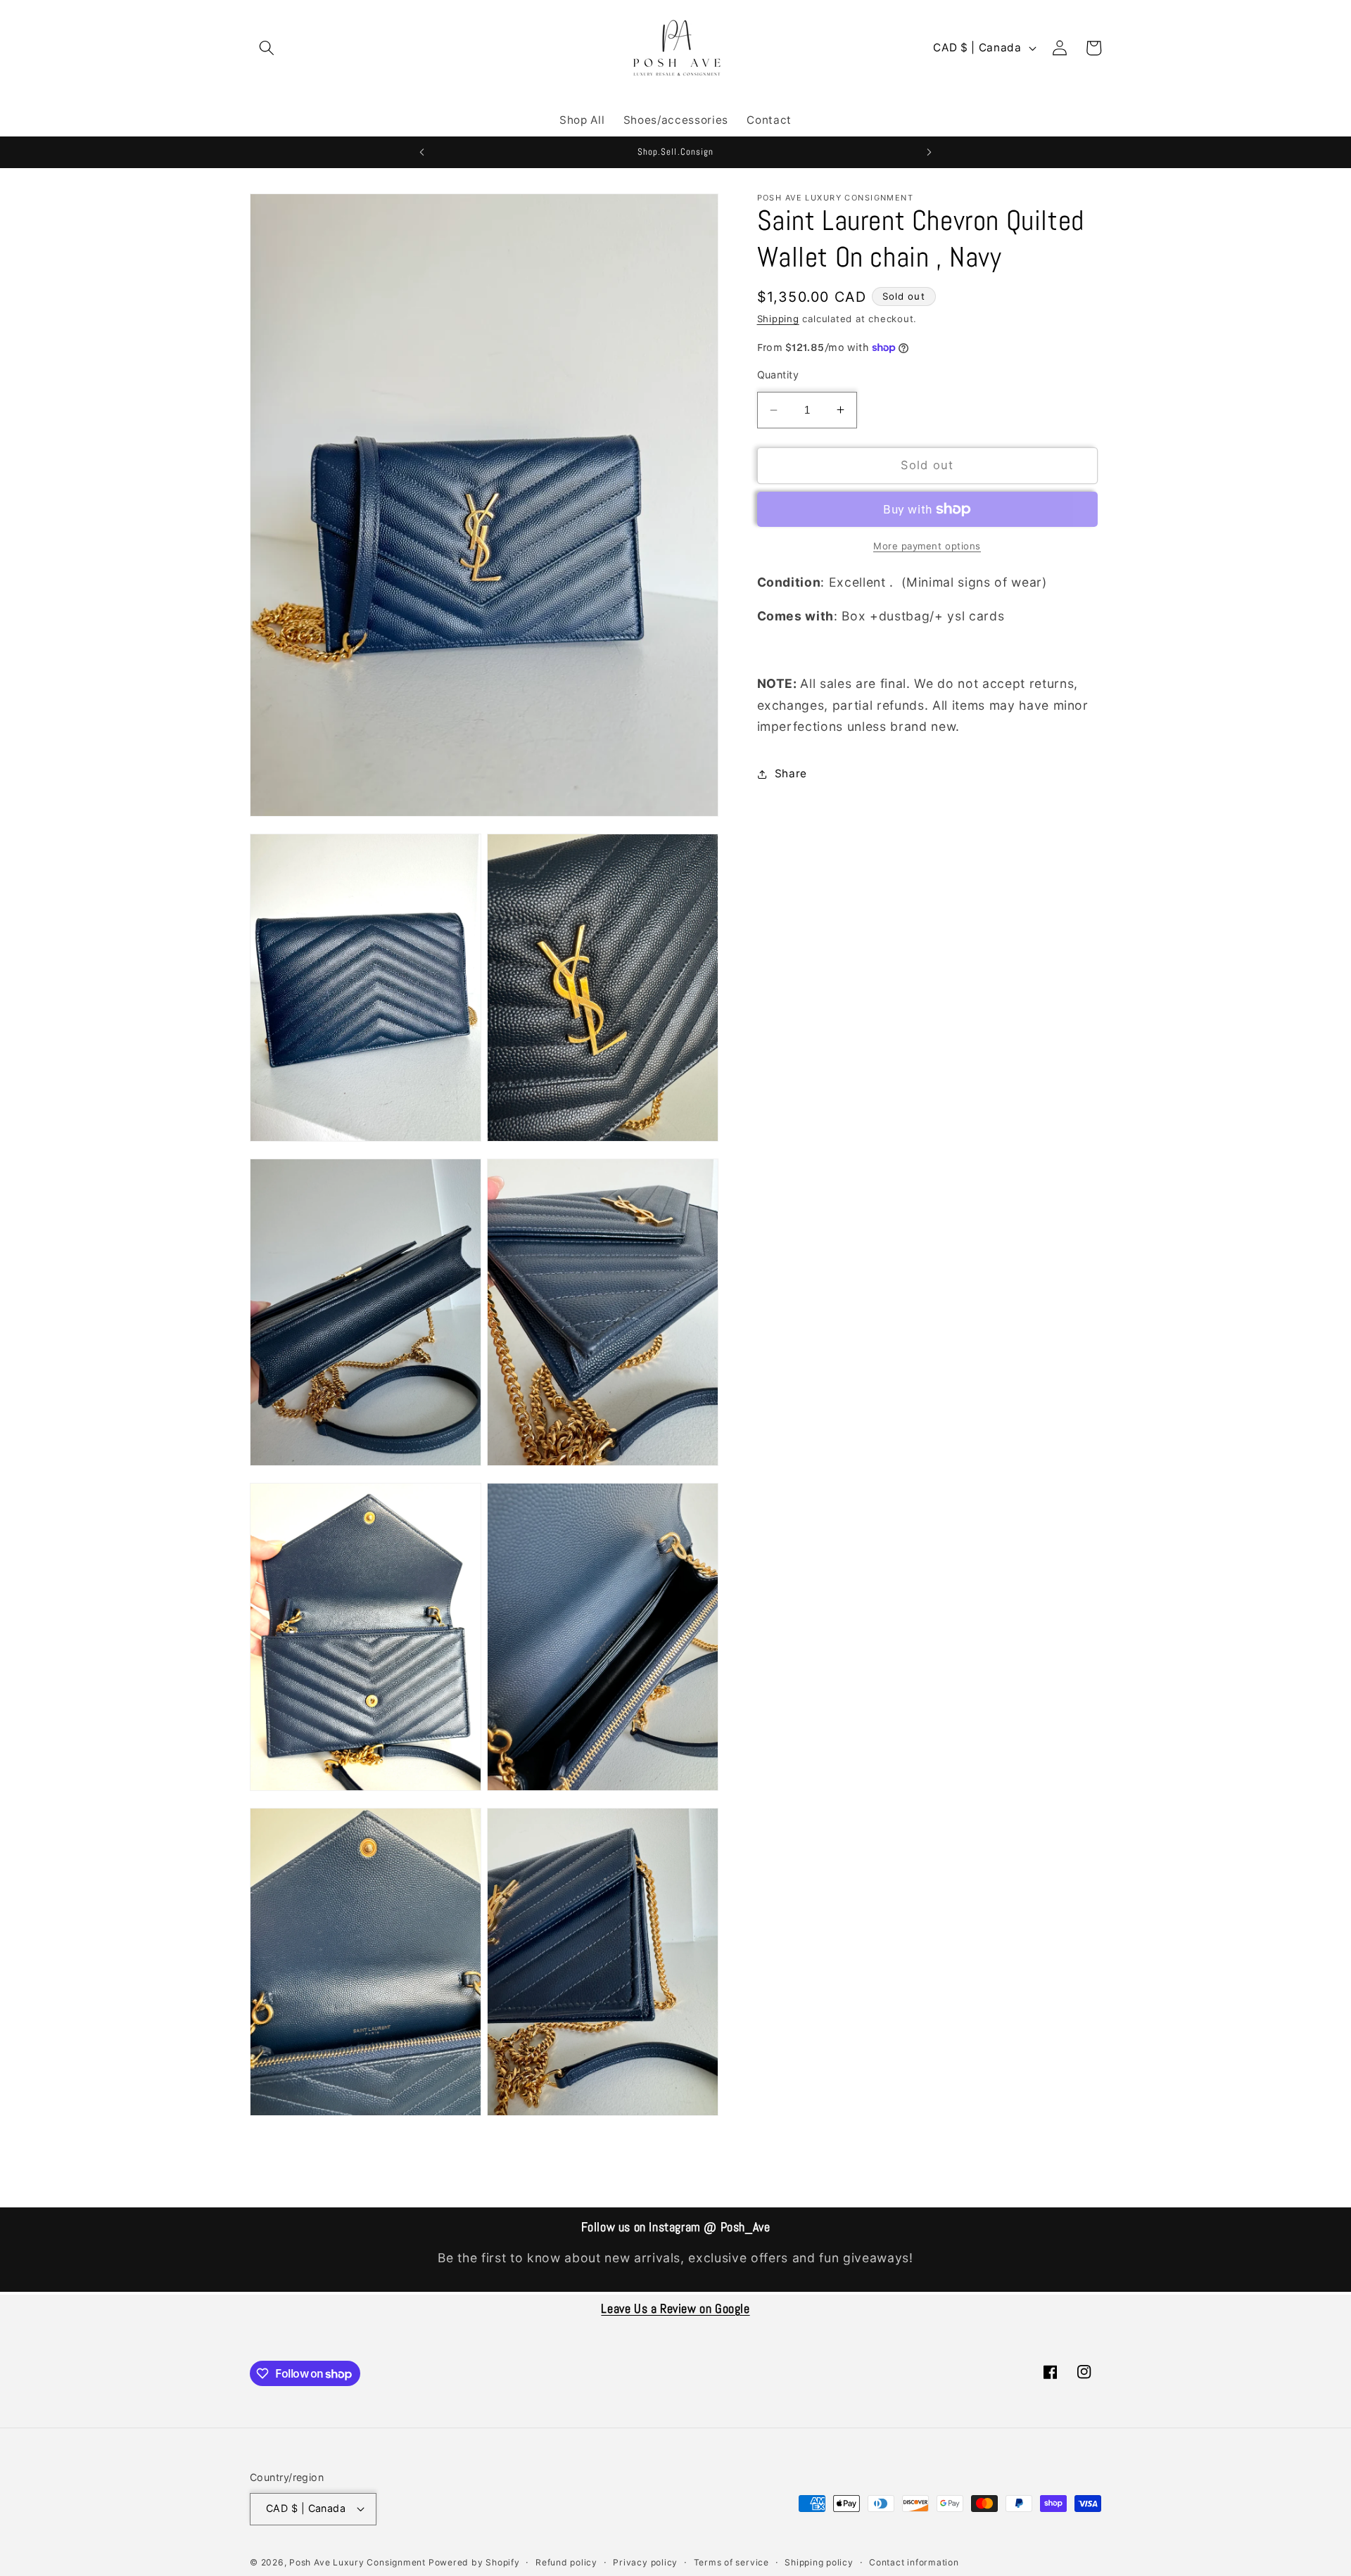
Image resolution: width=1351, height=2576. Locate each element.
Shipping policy (819, 2562)
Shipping (778, 319)
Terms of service (731, 2562)
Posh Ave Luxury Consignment (359, 2562)
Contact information (914, 2562)
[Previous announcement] (421, 152)
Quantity (778, 375)
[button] (267, 48)
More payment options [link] (927, 546)
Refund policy (566, 2562)
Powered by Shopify (474, 2562)
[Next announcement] (930, 152)
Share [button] (791, 773)
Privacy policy (645, 2562)
